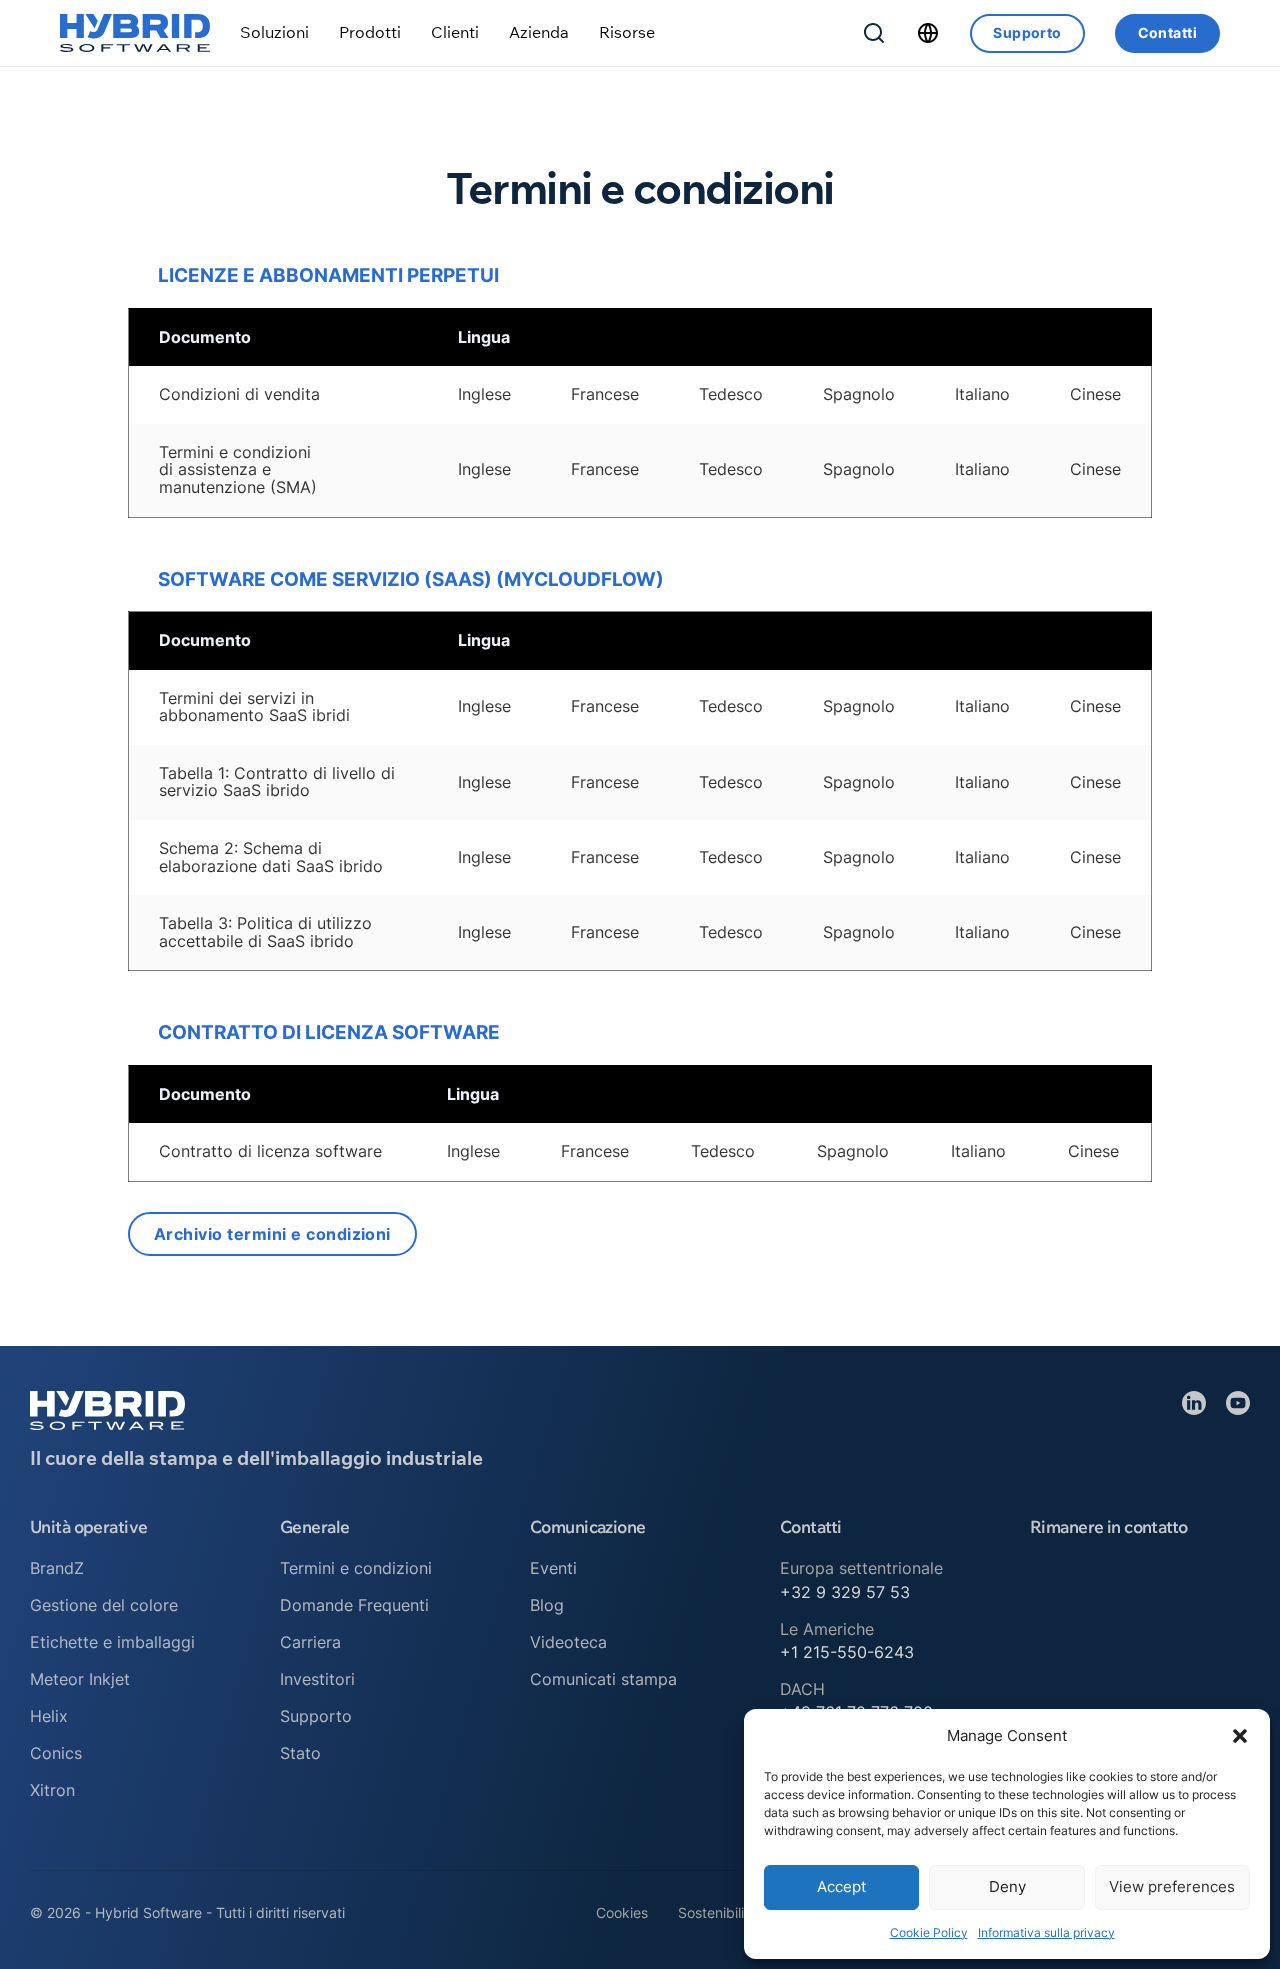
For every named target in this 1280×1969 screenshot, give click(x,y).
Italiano (982, 394)
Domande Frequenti (354, 1605)
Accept (841, 1886)
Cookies (622, 1912)
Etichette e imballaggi (112, 1642)
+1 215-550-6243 (847, 1652)
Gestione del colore (104, 1605)
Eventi (553, 1568)
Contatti (1167, 32)
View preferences (1172, 1886)
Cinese (1095, 394)
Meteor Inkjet (80, 1679)
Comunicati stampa (603, 1679)
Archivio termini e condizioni (272, 1234)
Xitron (52, 1790)
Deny (1007, 1886)
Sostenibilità (717, 1912)
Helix (49, 1716)
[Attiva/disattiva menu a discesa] (274, 32)
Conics (56, 1753)
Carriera (310, 1642)
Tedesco (731, 394)
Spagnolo (859, 394)
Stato (300, 1753)
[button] (1240, 1736)
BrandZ (57, 1568)
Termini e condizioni (356, 1568)
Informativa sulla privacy (1046, 1932)
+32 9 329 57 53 (845, 1592)
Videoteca (568, 1642)
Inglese (484, 394)
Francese (605, 394)
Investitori (317, 1679)
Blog (547, 1605)
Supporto (1027, 32)
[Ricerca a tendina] (874, 33)
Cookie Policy (929, 1932)
